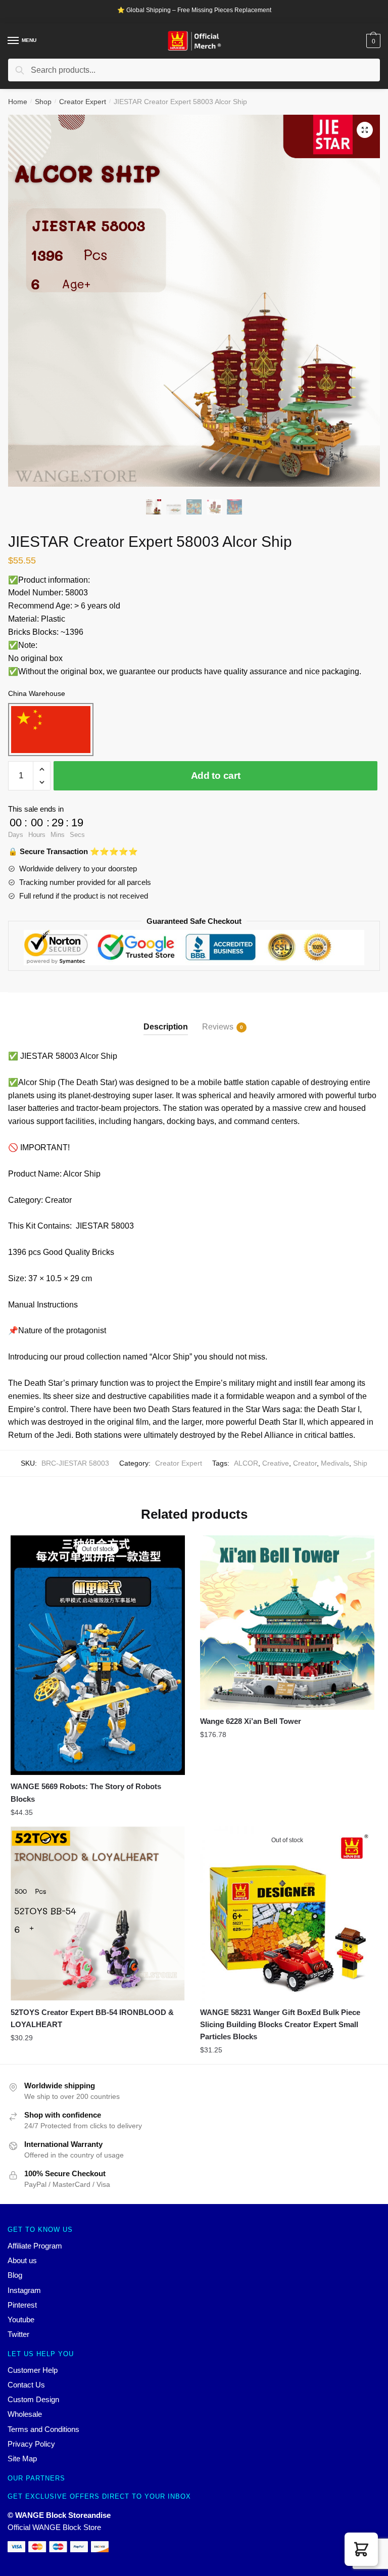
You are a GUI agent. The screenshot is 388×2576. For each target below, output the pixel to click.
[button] (361, 2549)
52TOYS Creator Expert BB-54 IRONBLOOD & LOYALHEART (92, 2018)
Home (18, 102)
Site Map (22, 2458)
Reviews (218, 1027)
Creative (276, 1463)
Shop (43, 102)
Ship (360, 1463)
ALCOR (246, 1463)
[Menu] (14, 41)
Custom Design (33, 2399)
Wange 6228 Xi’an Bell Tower (251, 1721)
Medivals (335, 1463)
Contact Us (26, 2385)
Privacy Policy (31, 2444)
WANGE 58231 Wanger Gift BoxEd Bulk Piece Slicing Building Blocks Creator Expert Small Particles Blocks (280, 2025)
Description (166, 1027)
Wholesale (25, 2414)
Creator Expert (83, 102)
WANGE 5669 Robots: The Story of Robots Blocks (86, 1792)
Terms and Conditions (43, 2429)
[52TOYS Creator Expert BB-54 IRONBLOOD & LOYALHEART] (98, 1914)
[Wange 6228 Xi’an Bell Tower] (287, 1623)
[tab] (166, 1019)
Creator (305, 1463)
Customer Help (33, 2370)
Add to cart (216, 776)
